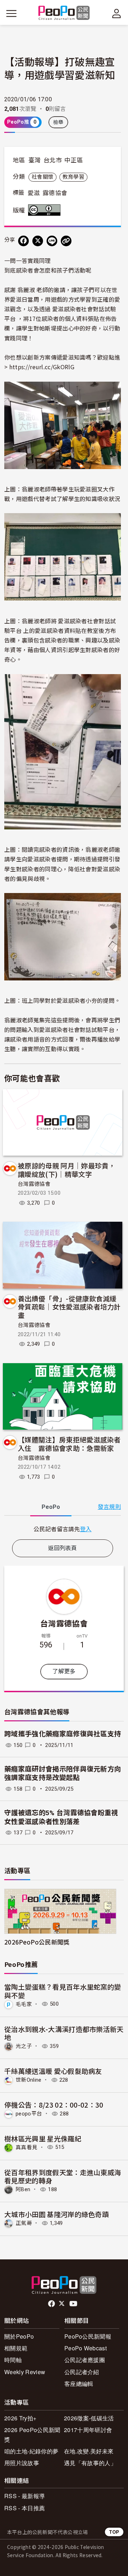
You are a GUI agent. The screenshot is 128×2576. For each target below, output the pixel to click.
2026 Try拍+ (20, 2418)
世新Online (29, 2080)
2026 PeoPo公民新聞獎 (32, 2435)
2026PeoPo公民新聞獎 (37, 1942)
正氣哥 (24, 2223)
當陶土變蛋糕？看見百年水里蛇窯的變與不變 (63, 1991)
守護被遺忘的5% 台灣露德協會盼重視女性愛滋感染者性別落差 (61, 1817)
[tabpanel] (63, 1529)
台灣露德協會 (34, 1184)
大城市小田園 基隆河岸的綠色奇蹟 (57, 2214)
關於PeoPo (19, 2336)
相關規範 (16, 2348)
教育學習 (73, 177)
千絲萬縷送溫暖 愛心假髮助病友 (53, 2071)
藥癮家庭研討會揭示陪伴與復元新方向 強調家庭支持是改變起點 (63, 1774)
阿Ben (23, 2189)
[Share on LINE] (52, 241)
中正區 (74, 160)
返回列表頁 (63, 1548)
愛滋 (34, 193)
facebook (52, 2304)
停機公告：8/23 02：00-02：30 (54, 2105)
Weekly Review (25, 2372)
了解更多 (64, 1671)
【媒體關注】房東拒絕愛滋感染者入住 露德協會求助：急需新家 (69, 1444)
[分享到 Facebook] (23, 241)
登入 (86, 1529)
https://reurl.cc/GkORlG (42, 367)
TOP (114, 2532)
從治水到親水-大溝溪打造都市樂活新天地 (64, 2033)
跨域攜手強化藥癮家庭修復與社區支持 (63, 1734)
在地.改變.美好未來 (89, 2451)
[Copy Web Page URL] (66, 241)
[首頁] (64, 13)
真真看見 (26, 2147)
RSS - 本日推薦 (25, 2508)
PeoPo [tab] (51, 1507)
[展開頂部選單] (117, 14)
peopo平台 (29, 2114)
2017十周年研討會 (88, 2430)
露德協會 (55, 193)
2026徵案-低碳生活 (89, 2418)
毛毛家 (24, 2004)
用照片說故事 (22, 2463)
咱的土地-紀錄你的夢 (31, 2451)
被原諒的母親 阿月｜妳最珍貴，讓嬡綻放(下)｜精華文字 (67, 1170)
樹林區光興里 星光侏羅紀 (43, 2138)
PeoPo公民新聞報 (88, 2336)
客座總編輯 (79, 2384)
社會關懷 (42, 177)
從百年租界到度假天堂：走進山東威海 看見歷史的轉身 (63, 2176)
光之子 (24, 2046)
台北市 (53, 160)
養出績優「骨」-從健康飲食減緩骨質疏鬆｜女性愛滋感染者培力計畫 (69, 1307)
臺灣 (35, 160)
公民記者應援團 (85, 2360)
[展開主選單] (11, 14)
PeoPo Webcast (86, 2348)
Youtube (74, 2304)
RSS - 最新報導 (25, 2496)
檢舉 (58, 122)
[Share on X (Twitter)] (38, 241)
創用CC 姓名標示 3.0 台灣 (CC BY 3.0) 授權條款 (46, 210)
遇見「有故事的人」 (90, 2463)
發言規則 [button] (109, 1507)
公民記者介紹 (82, 2372)
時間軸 (13, 2360)
